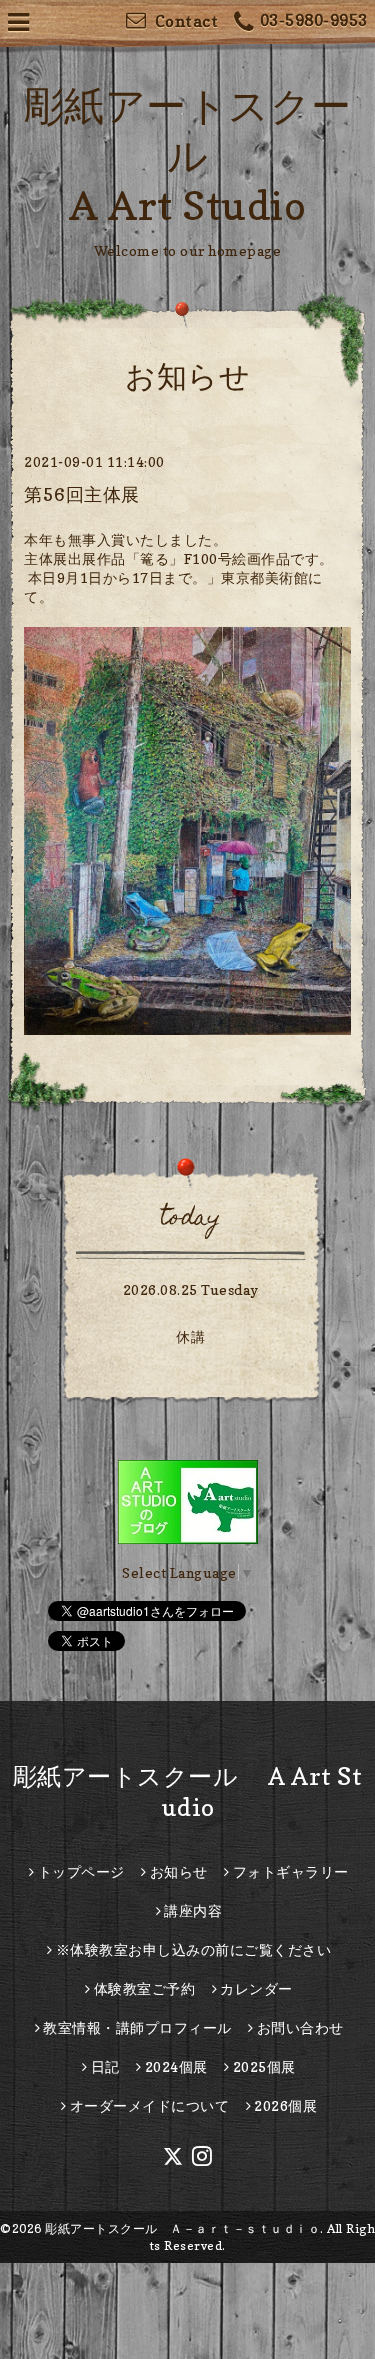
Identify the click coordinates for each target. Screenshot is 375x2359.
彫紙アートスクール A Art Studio (188, 155)
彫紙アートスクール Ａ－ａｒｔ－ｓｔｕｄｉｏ (182, 2228)
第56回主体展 (82, 494)
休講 (190, 1336)
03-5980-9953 (314, 20)
